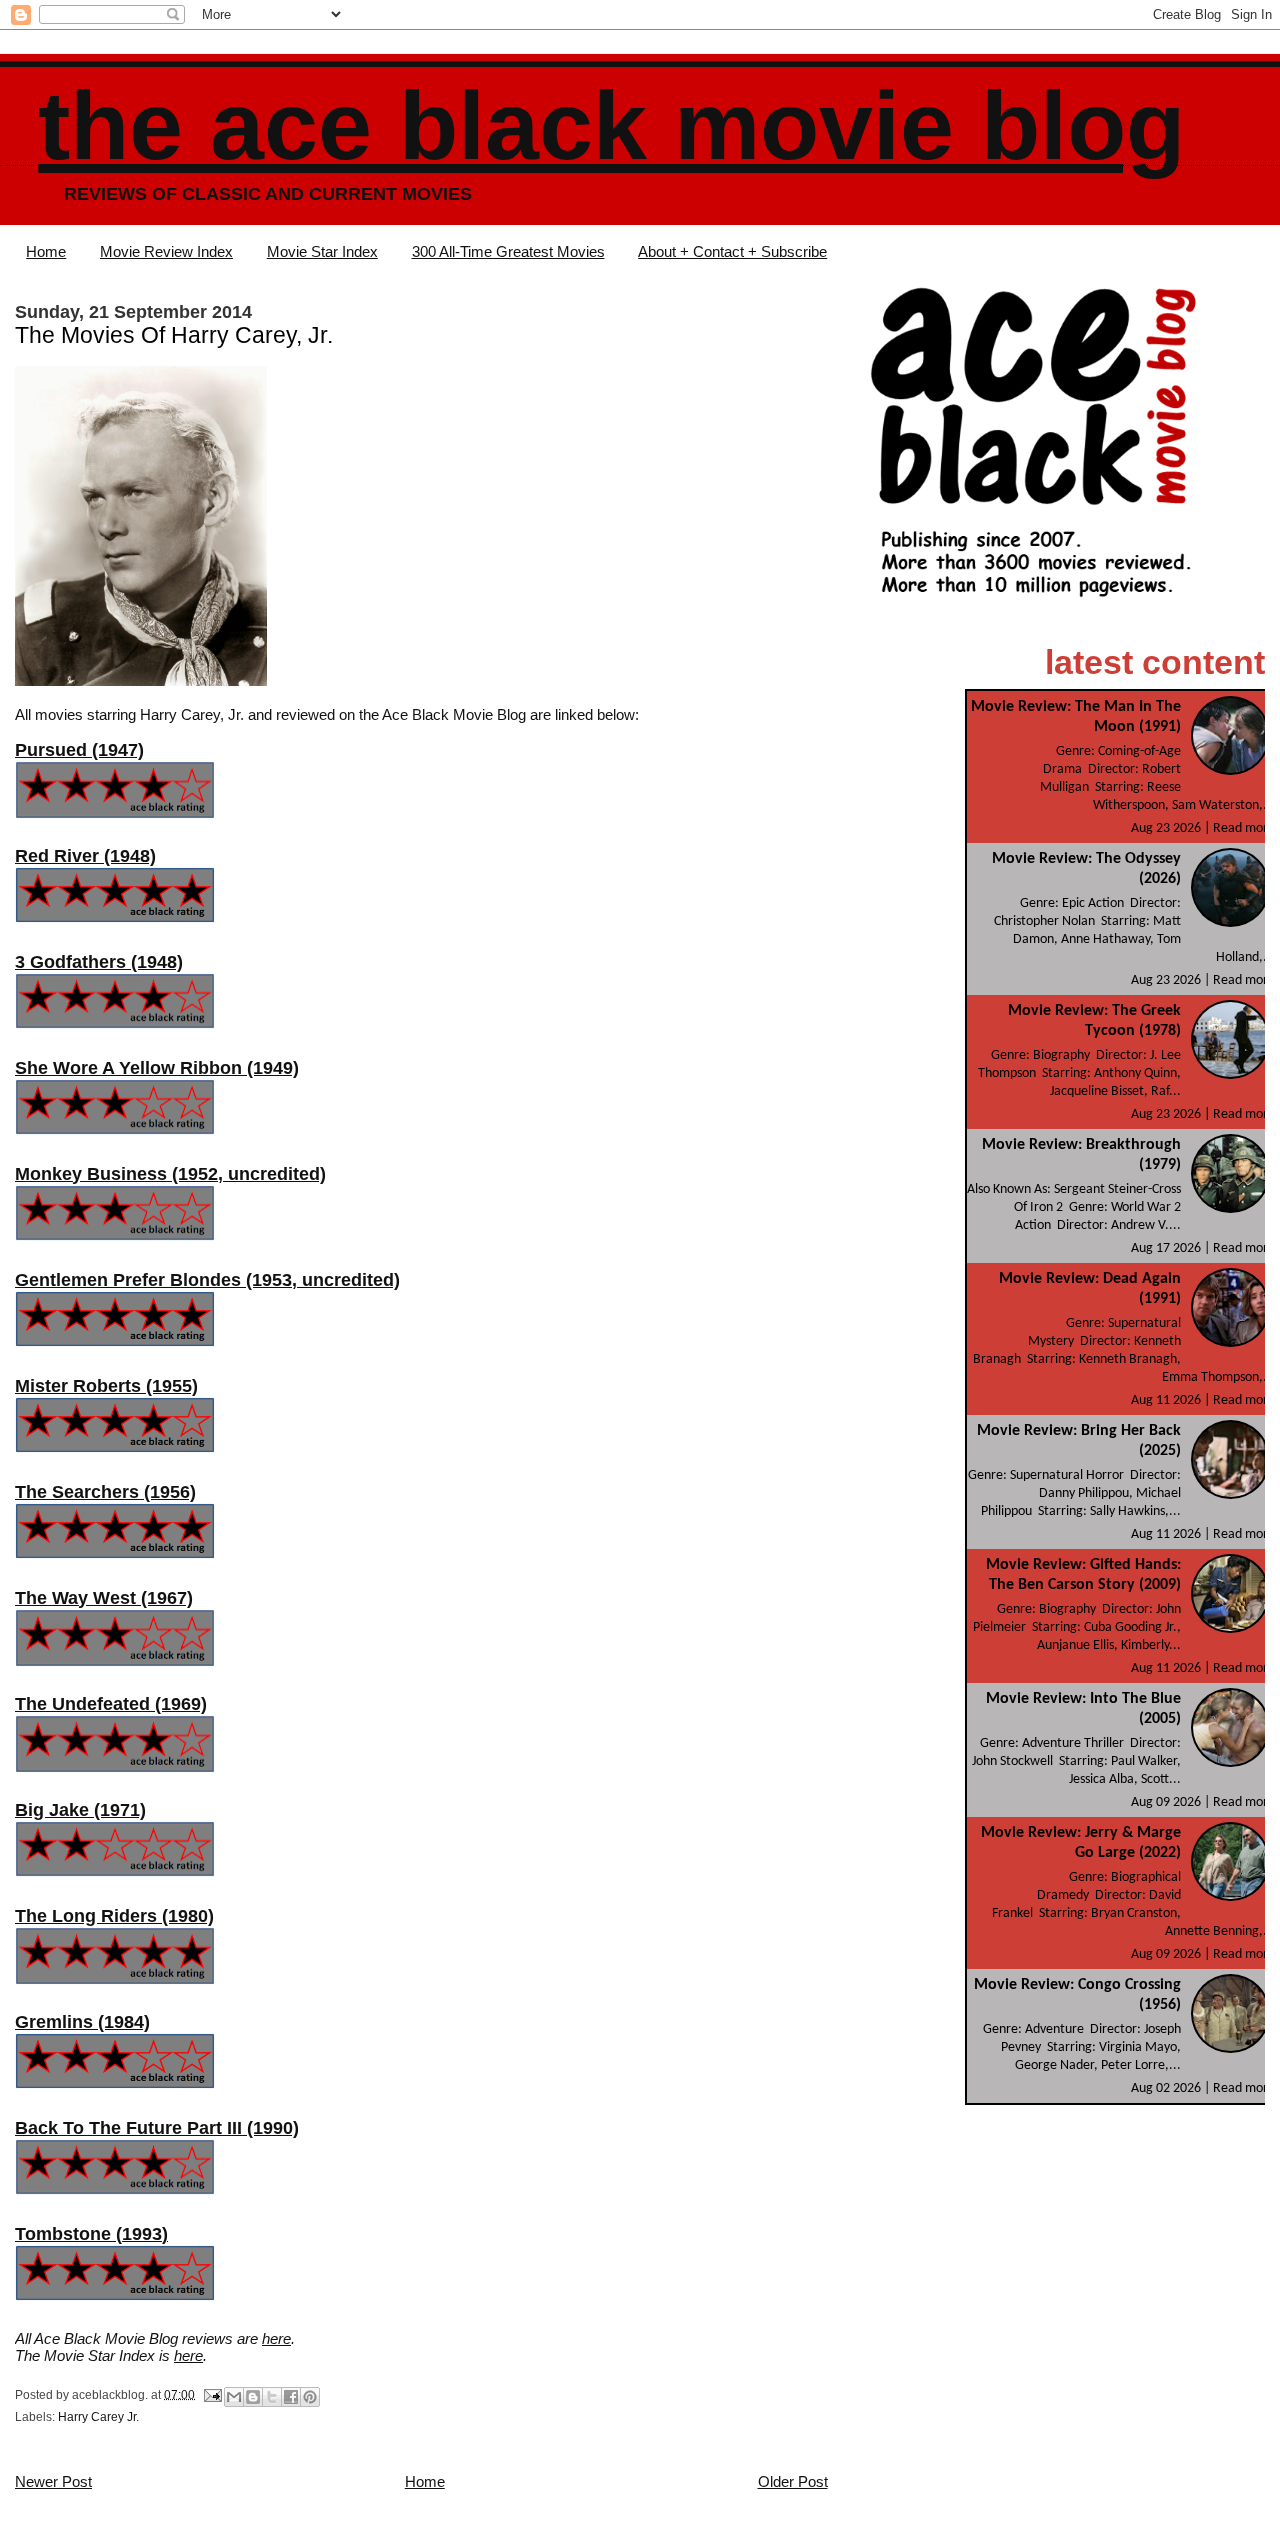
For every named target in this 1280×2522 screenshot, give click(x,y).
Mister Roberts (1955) (106, 1386)
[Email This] (234, 2397)
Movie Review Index (166, 251)
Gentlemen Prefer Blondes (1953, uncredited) (207, 1280)
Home (46, 251)
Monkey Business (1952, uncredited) (170, 1174)
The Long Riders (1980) (114, 1916)
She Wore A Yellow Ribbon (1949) (157, 1068)
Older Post (793, 2481)
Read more (1244, 828)
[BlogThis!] (253, 2397)
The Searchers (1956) (105, 1492)
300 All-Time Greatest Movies (508, 251)
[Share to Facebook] (291, 2397)
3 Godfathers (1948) (99, 962)
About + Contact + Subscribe (732, 251)
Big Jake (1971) (80, 1810)
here (276, 2338)
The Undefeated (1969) (111, 1704)
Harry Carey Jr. (98, 2417)
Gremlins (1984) (82, 2022)
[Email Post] (211, 2394)
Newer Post (53, 2481)
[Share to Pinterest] (310, 2397)
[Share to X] (272, 2397)
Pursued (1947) (79, 750)
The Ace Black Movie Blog (611, 125)
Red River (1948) (85, 856)
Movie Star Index (322, 251)
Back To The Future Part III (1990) (157, 2128)
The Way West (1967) (104, 1598)
